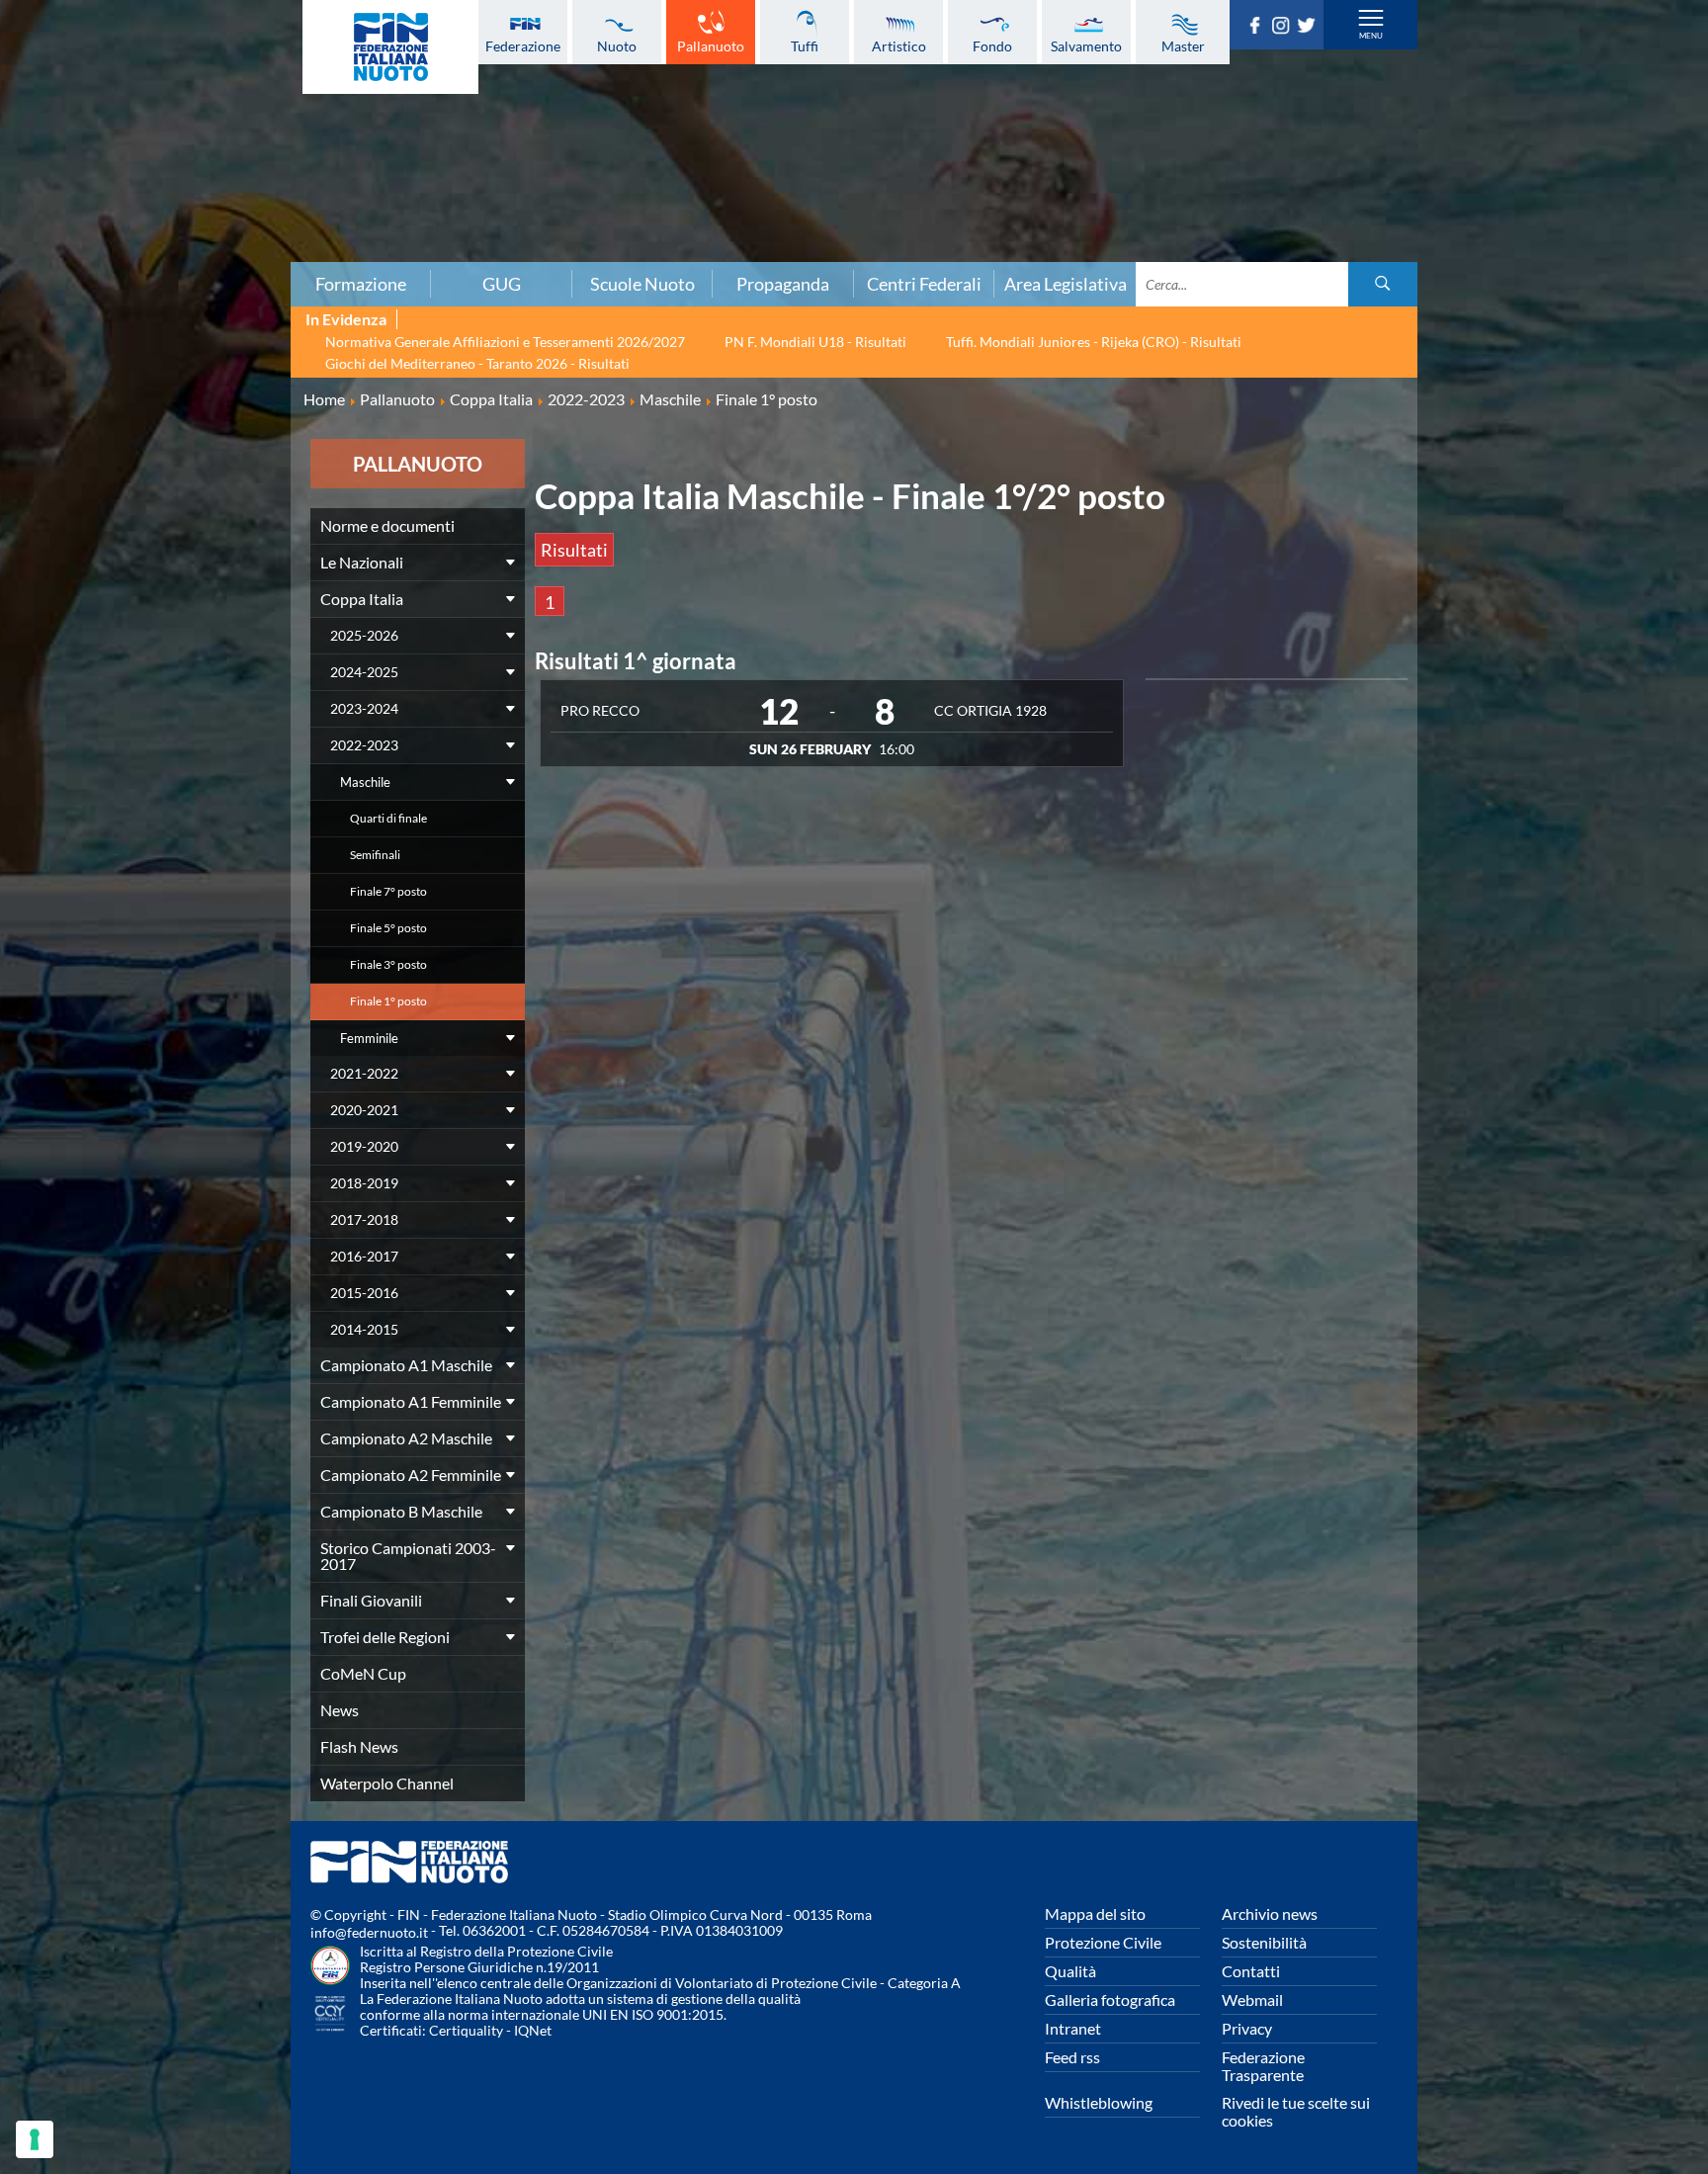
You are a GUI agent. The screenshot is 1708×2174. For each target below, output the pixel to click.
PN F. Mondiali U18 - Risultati (815, 342)
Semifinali (375, 855)
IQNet (533, 2030)
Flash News (359, 1746)
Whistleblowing (1099, 2102)
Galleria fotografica (1110, 2000)
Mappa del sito (1095, 1913)
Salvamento (1086, 45)
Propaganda (783, 284)
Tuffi (805, 45)
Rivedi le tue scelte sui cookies (1296, 2111)
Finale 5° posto (388, 928)
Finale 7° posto (388, 891)
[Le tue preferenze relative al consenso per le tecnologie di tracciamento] (35, 2139)
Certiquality (466, 2030)
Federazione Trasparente (1263, 2066)
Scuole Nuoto (642, 284)
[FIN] (390, 47)
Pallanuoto (711, 45)
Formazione (361, 284)
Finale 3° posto (388, 964)
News (340, 1710)
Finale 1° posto (388, 1001)
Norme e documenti (387, 525)
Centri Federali (924, 284)
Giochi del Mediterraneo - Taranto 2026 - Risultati (477, 363)
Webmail (1252, 2000)
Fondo (992, 45)
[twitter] (1310, 28)
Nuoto (617, 45)
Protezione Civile (1103, 1942)
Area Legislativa (1066, 284)
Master (1183, 45)
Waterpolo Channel (387, 1783)
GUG (502, 284)
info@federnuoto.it (369, 1932)
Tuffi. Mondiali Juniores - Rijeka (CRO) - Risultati (1094, 342)
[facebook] (1258, 28)
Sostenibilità (1264, 1942)
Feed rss (1072, 2057)
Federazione (523, 45)
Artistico (899, 45)
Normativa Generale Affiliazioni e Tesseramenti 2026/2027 (505, 342)
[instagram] (1284, 28)
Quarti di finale (388, 818)
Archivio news (1270, 1913)
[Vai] (1383, 284)
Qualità (1070, 1971)
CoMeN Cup (363, 1673)
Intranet (1073, 2028)
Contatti (1251, 1971)
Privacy (1247, 2028)
